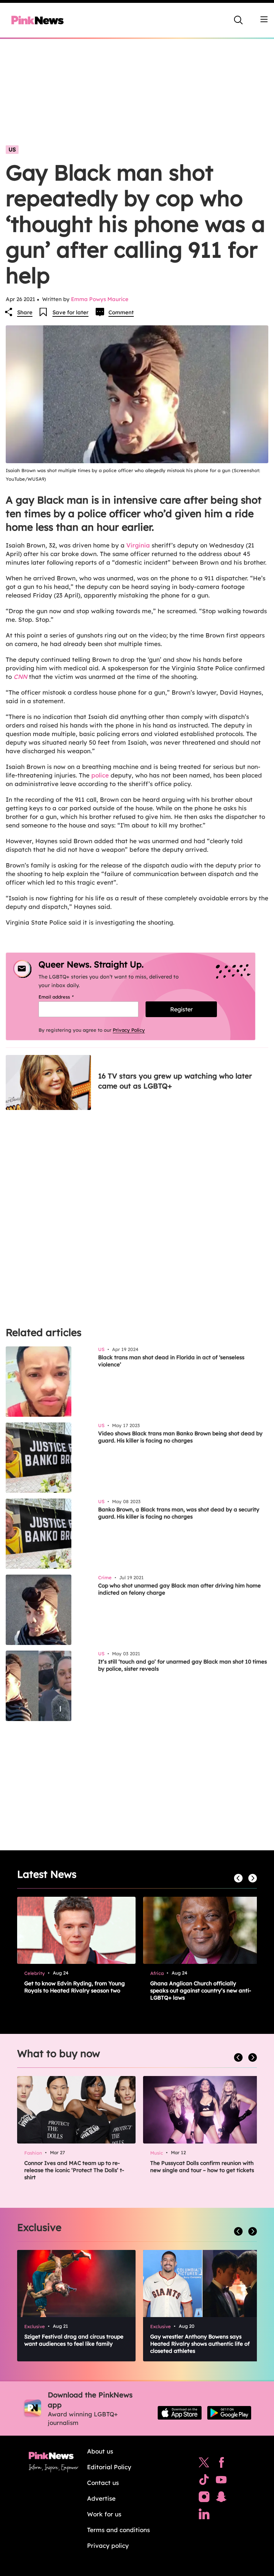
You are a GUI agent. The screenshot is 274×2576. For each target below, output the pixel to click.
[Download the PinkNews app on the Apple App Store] (180, 2413)
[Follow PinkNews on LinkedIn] (204, 2516)
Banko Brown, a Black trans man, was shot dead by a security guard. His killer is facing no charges (179, 1513)
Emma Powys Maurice (100, 299)
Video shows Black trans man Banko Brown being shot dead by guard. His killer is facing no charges (180, 1437)
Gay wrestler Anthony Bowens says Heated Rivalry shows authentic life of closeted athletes (200, 2344)
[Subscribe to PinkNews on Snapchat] (221, 2499)
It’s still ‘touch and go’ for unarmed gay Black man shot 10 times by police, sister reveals (182, 1665)
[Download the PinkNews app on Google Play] (229, 2413)
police (100, 775)
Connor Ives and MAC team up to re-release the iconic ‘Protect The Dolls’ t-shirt (74, 2170)
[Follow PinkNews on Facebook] (221, 2464)
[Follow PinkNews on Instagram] (204, 2499)
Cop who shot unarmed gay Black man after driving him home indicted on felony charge (179, 1589)
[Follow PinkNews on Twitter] (204, 2464)
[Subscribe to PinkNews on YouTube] (221, 2481)
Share (25, 312)
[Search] (238, 20)
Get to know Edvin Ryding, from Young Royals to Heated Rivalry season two (75, 1987)
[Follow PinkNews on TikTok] (204, 2481)
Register (181, 1009)
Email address (65, 997)
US (12, 149)
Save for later (70, 312)
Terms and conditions (118, 2530)
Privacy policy (108, 2545)
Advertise (101, 2498)
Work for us (104, 2514)
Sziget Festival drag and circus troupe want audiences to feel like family (74, 2340)
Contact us (103, 2483)
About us (100, 2451)
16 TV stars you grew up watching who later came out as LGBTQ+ (175, 1081)
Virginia (138, 545)
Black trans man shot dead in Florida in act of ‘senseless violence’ (171, 1361)
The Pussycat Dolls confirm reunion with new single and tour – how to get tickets (202, 2167)
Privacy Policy (129, 1030)
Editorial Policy (109, 2467)
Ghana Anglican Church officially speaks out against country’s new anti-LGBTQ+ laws (201, 1990)
